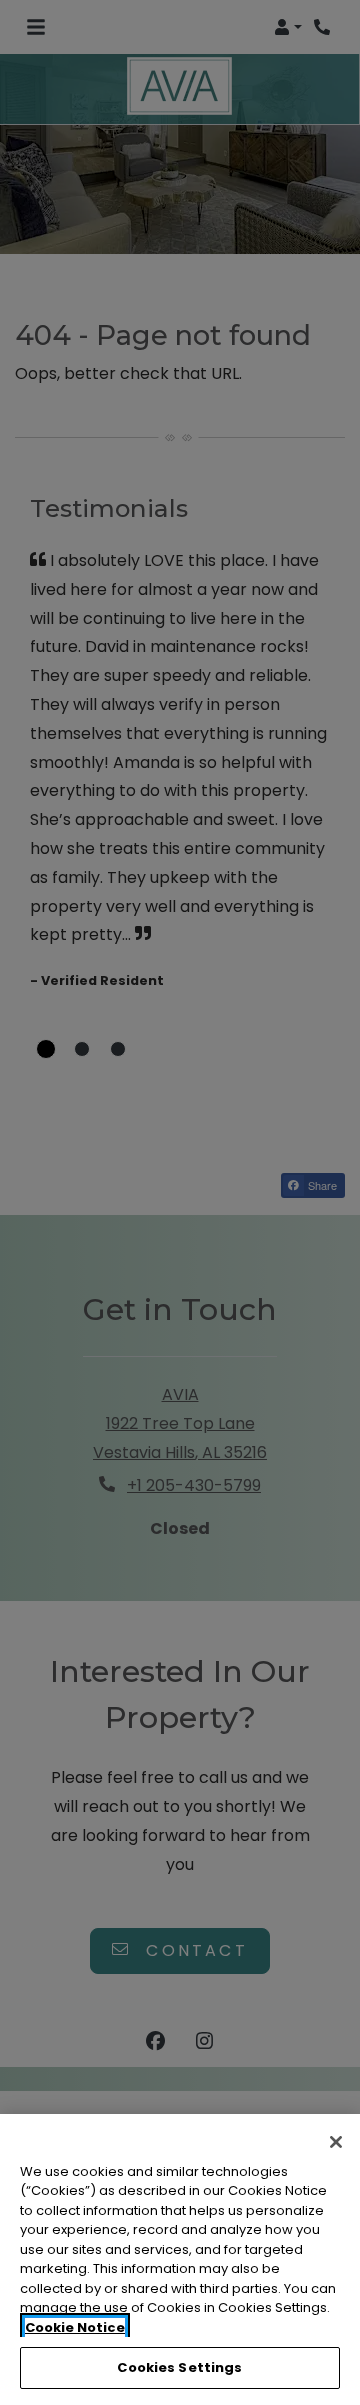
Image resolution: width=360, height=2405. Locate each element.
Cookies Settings (179, 2367)
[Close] (336, 2142)
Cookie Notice (75, 2327)
